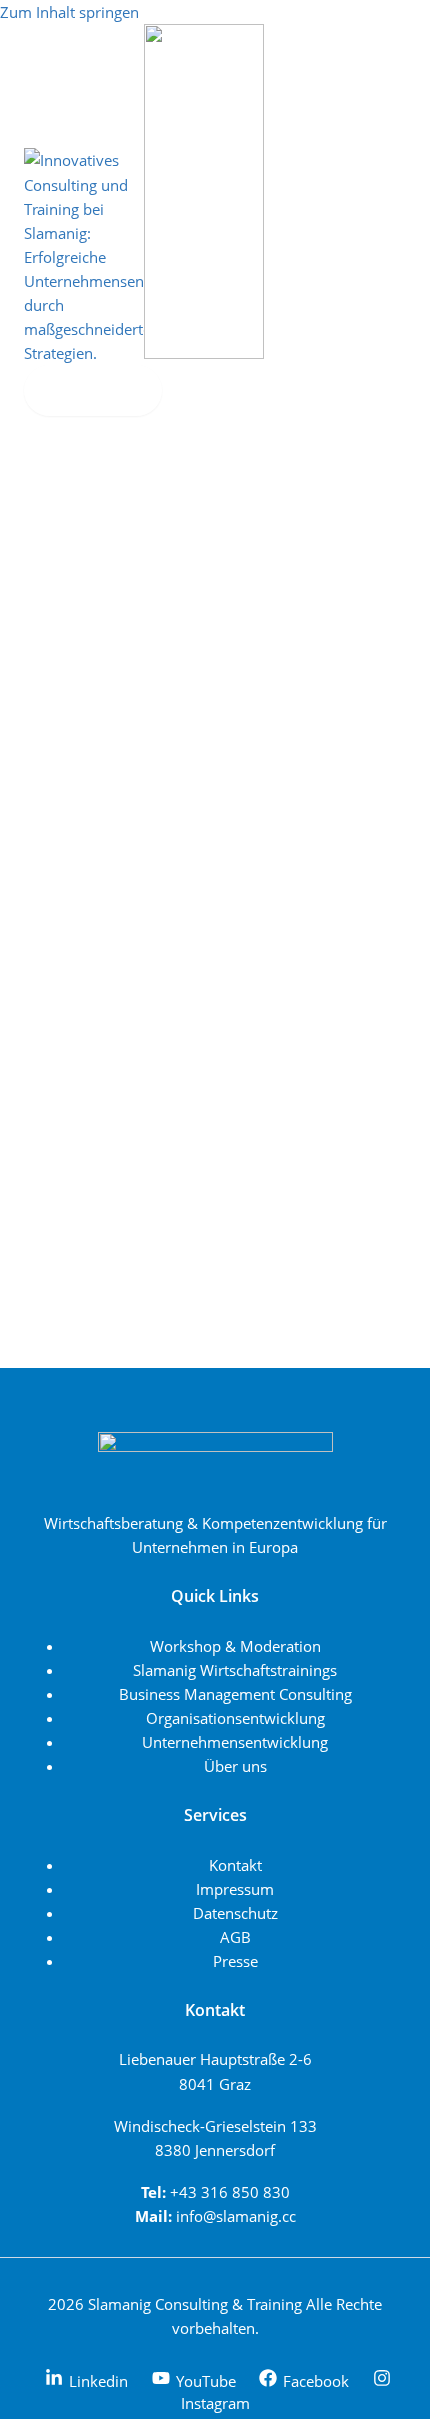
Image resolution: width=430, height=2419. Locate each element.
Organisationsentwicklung (235, 1718)
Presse (235, 1961)
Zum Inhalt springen (69, 12)
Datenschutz (235, 1913)
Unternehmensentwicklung (235, 1742)
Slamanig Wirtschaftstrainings (235, 1670)
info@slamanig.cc (236, 2216)
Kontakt (235, 1865)
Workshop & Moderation (235, 1646)
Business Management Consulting (235, 1694)
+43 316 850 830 (230, 2192)
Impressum (235, 1889)
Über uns (235, 1766)
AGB (235, 1937)
